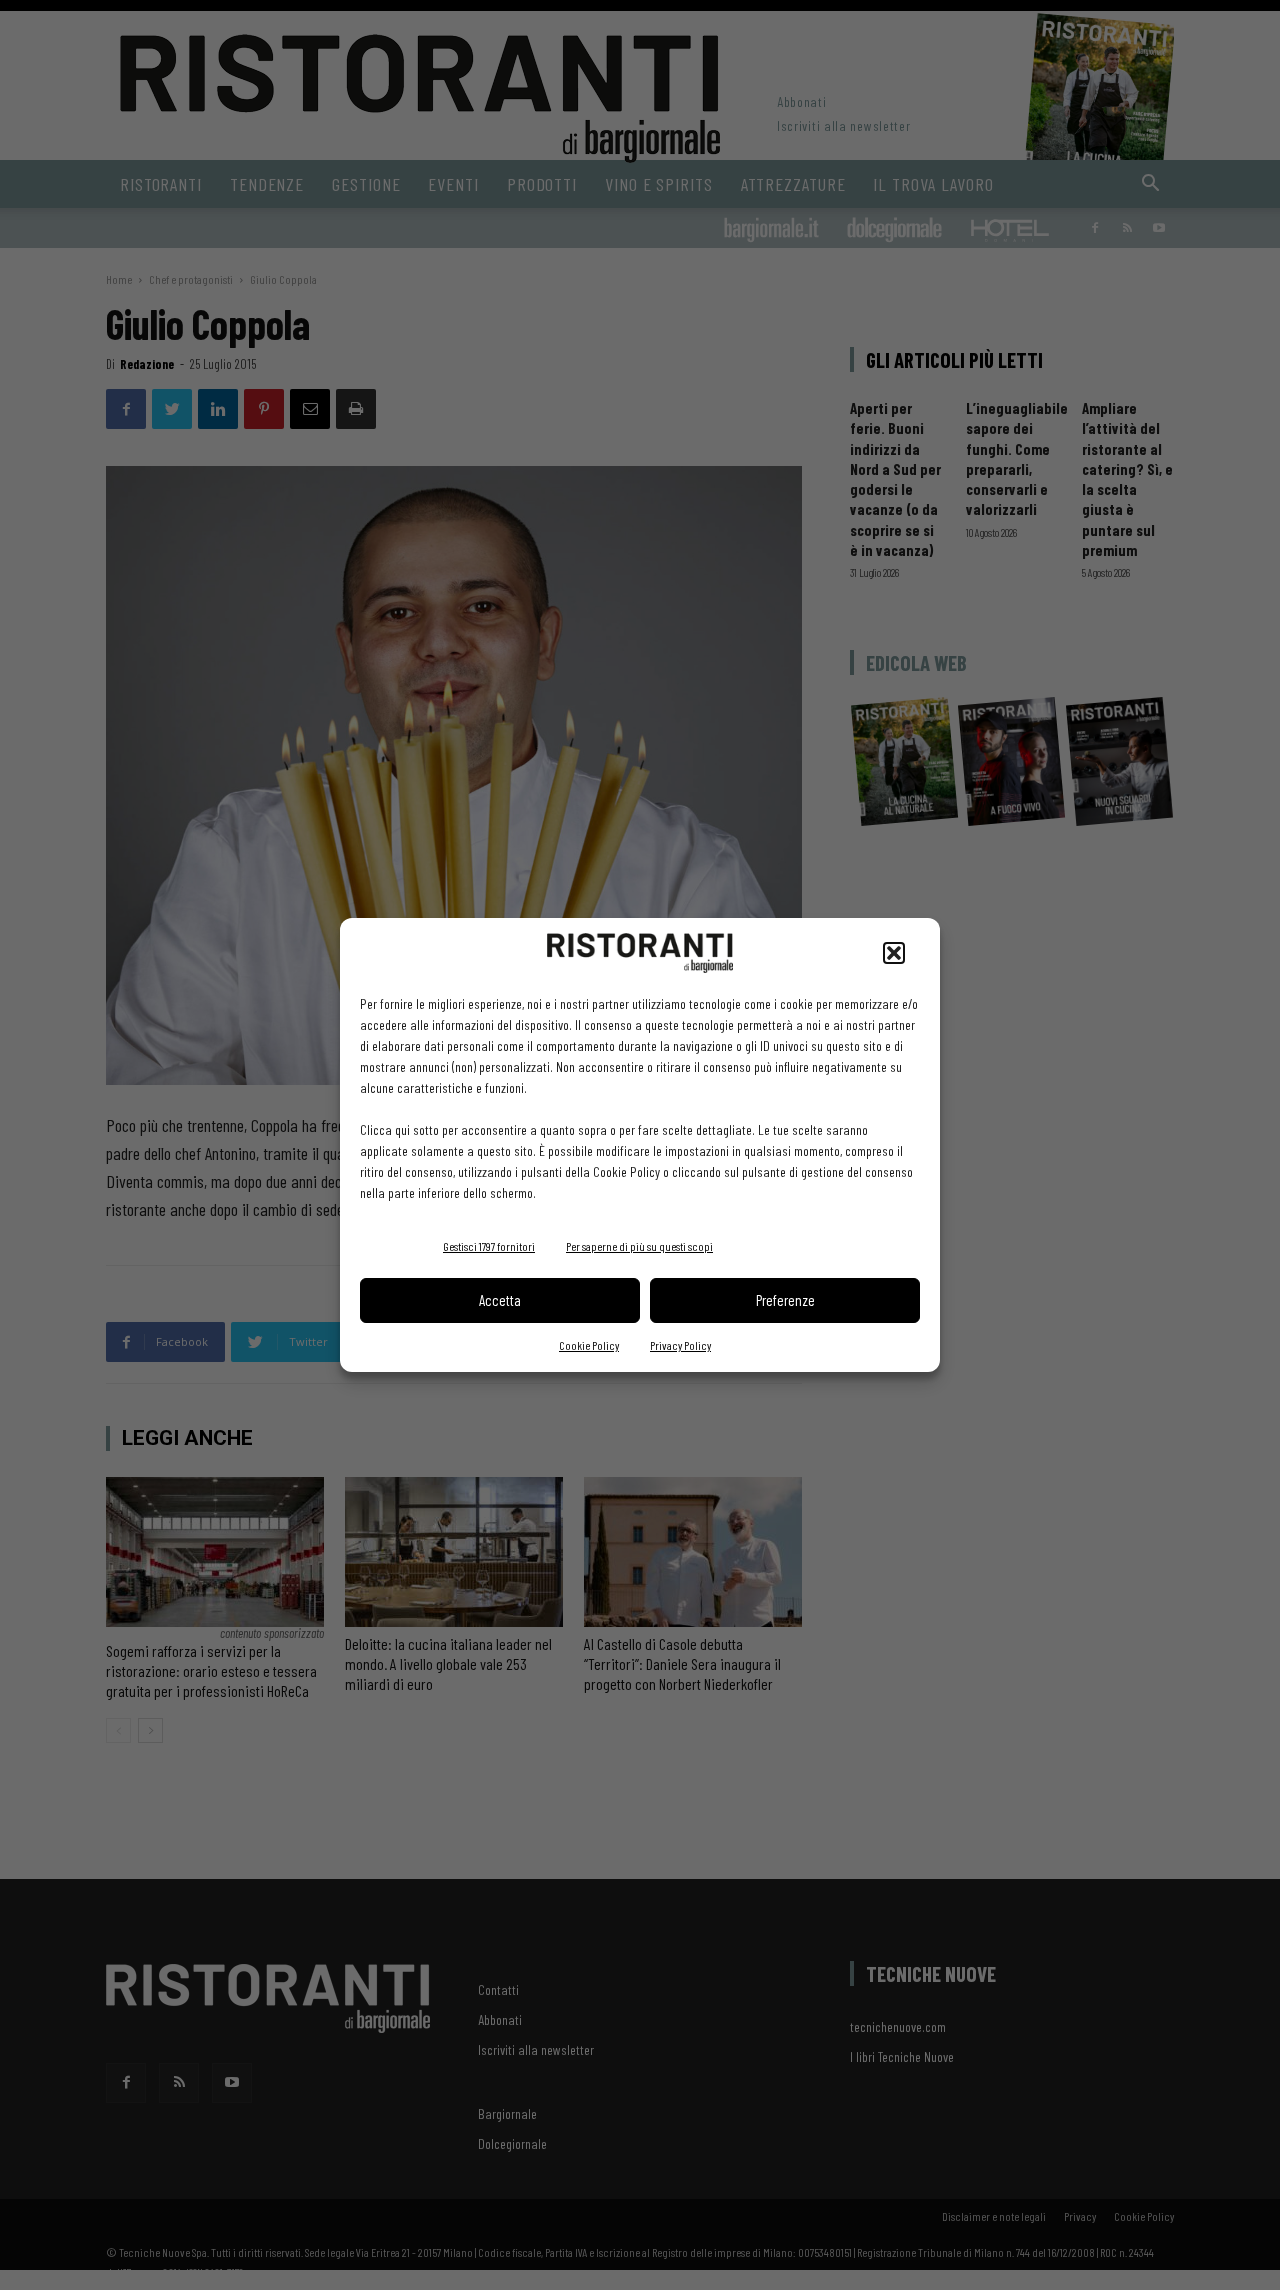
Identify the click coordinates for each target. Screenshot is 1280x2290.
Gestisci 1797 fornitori (489, 1246)
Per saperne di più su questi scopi (639, 1246)
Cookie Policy (589, 1345)
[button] (894, 953)
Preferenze (785, 1300)
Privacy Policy (680, 1345)
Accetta (500, 1300)
